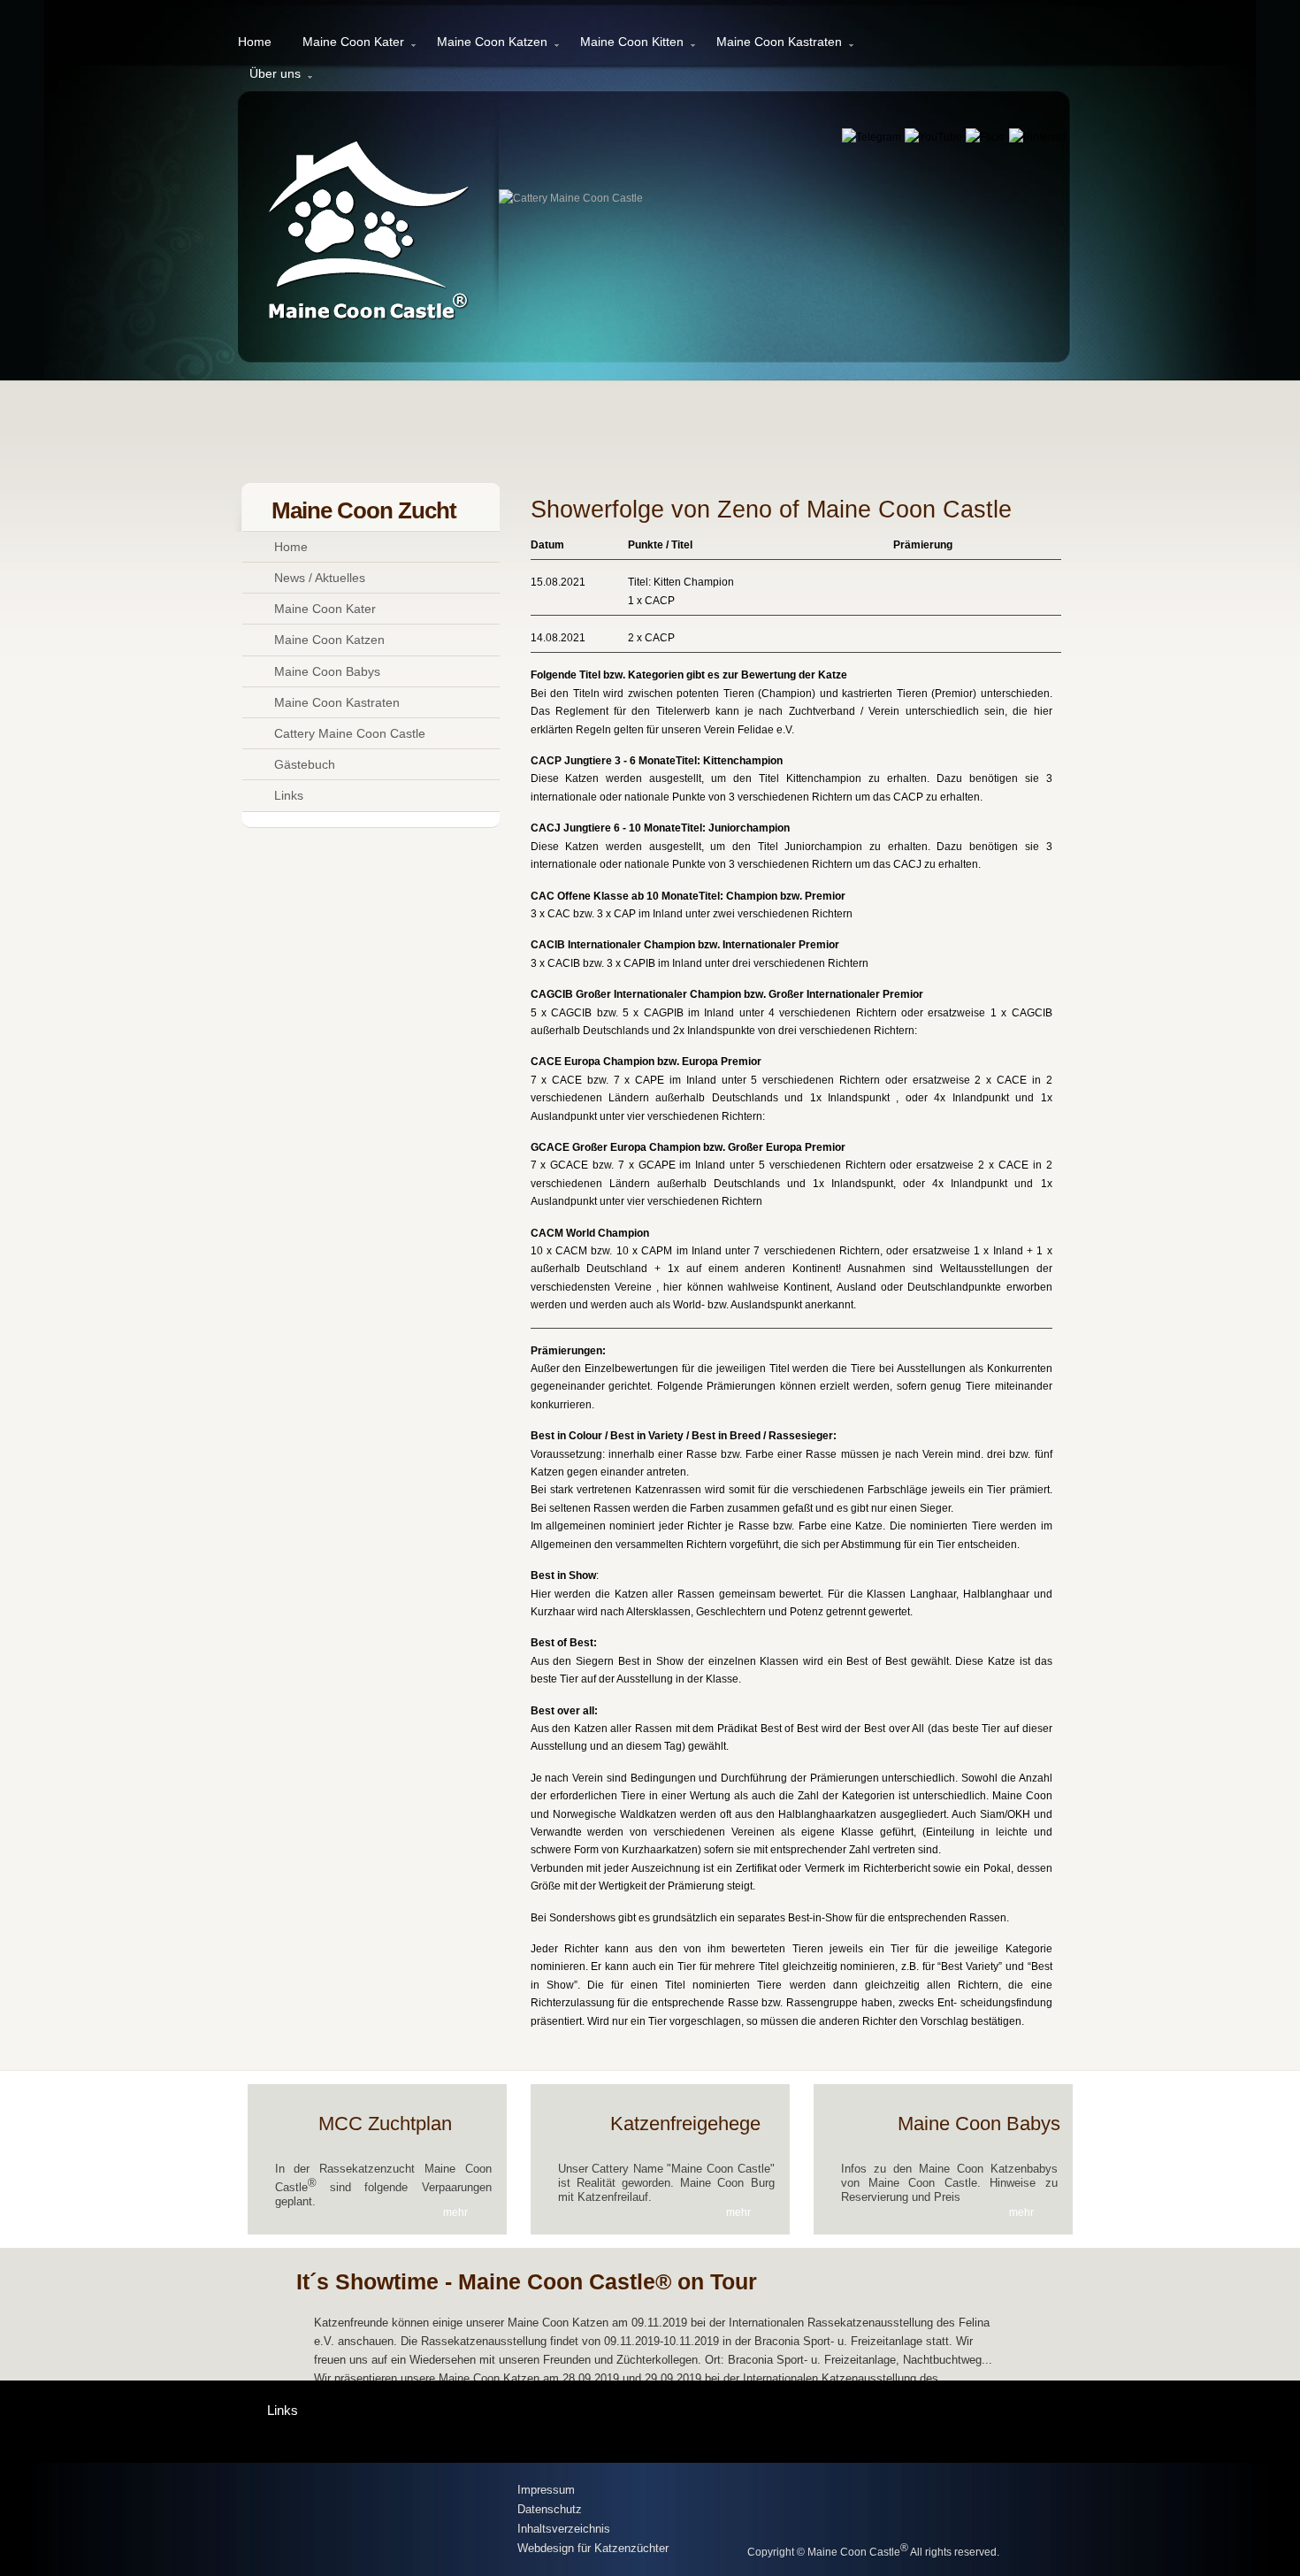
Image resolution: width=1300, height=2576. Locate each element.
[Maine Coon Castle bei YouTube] (935, 137)
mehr (455, 2212)
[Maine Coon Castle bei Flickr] (987, 137)
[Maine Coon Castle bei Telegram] (873, 137)
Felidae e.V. (766, 730)
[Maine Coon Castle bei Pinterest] (1037, 137)
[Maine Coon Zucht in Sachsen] (377, 2521)
